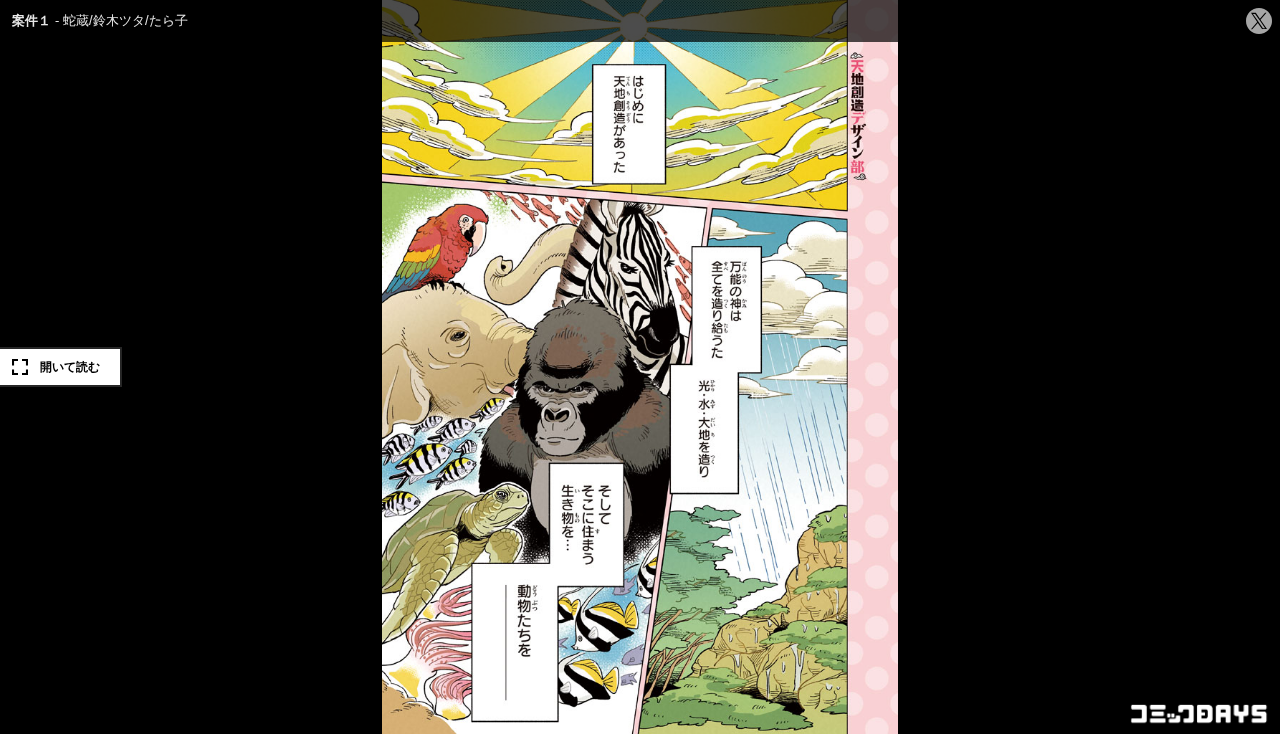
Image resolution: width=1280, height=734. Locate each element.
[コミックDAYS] (1200, 714)
